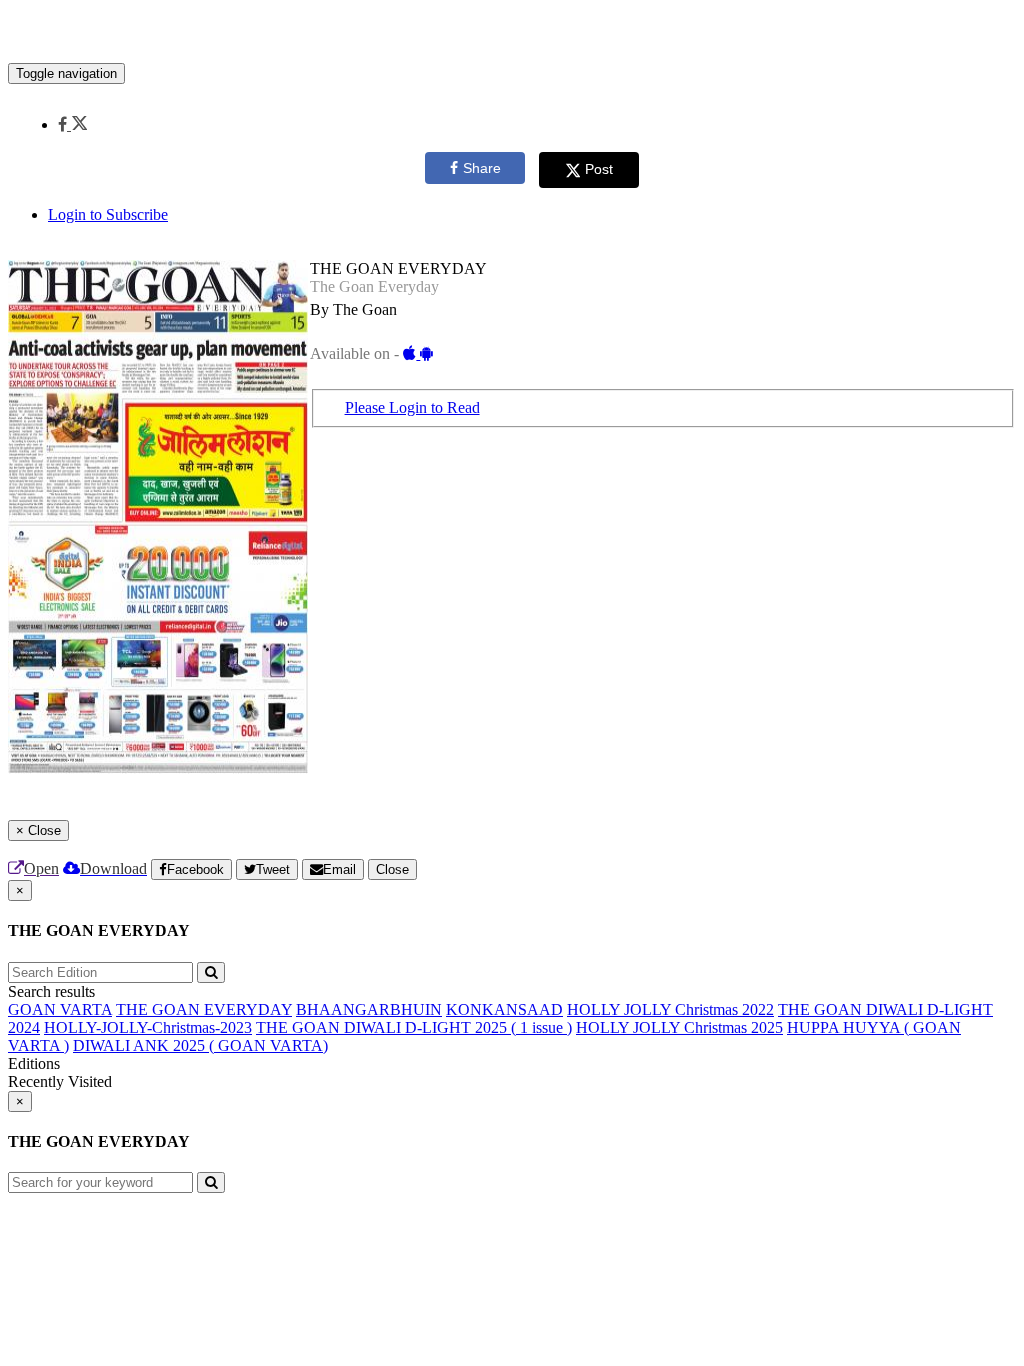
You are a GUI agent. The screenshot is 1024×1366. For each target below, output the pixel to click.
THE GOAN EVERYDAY (204, 1009)
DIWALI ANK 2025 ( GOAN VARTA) (200, 1045)
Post (599, 169)
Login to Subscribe (108, 214)
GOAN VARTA (60, 1009)
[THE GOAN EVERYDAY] (512, 33)
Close (392, 869)
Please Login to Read (412, 407)
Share (482, 168)
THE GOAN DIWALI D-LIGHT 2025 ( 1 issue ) (414, 1027)
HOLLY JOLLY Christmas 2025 (679, 1027)
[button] (72, 124)
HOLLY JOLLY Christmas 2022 (670, 1009)
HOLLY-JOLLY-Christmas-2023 (148, 1027)
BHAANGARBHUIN (369, 1009)
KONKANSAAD (504, 1009)
